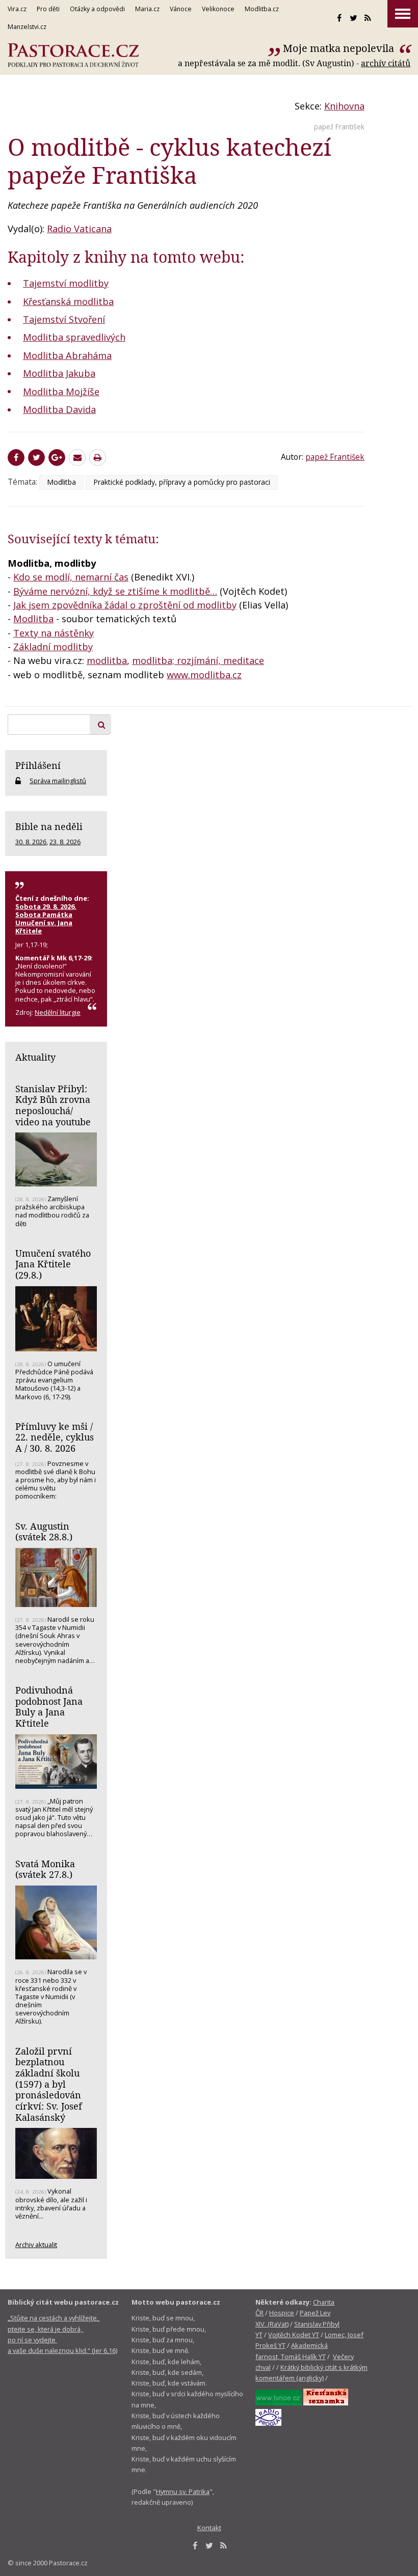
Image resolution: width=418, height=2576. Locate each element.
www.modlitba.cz (204, 675)
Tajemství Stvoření (64, 319)
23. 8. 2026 (65, 842)
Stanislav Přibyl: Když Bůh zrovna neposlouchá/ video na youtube (53, 1105)
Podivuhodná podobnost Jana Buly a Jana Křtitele (49, 1707)
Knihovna (344, 106)
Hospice (282, 2313)
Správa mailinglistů (58, 781)
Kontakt (209, 2528)
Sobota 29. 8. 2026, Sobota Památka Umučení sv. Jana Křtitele (46, 919)
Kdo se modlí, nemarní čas (71, 577)
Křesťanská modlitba (68, 301)
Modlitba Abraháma (67, 355)
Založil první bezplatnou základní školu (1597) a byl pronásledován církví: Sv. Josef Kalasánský (49, 2084)
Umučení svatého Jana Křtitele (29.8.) (53, 1264)
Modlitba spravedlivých (74, 337)
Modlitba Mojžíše (61, 392)
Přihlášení (38, 765)
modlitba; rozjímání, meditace (198, 660)
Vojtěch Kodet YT (294, 2335)
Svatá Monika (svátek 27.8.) (45, 1869)
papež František (339, 127)
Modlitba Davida (59, 409)
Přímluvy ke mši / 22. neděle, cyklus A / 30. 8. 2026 (55, 1437)
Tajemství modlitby (66, 283)
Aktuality (35, 1057)
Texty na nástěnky (54, 633)
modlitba (107, 660)
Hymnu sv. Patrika (183, 2491)
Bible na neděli (49, 826)
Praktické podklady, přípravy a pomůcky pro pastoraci (182, 482)
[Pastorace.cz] (73, 55)
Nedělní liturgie (58, 1012)
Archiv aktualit (36, 2245)
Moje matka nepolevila (340, 48)
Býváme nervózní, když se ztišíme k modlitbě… (115, 591)
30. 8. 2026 (31, 842)
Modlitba (61, 482)
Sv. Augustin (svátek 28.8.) (44, 1532)
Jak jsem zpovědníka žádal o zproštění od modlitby (125, 605)
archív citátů (386, 63)
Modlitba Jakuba (59, 373)
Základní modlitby (53, 647)
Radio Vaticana (79, 229)
